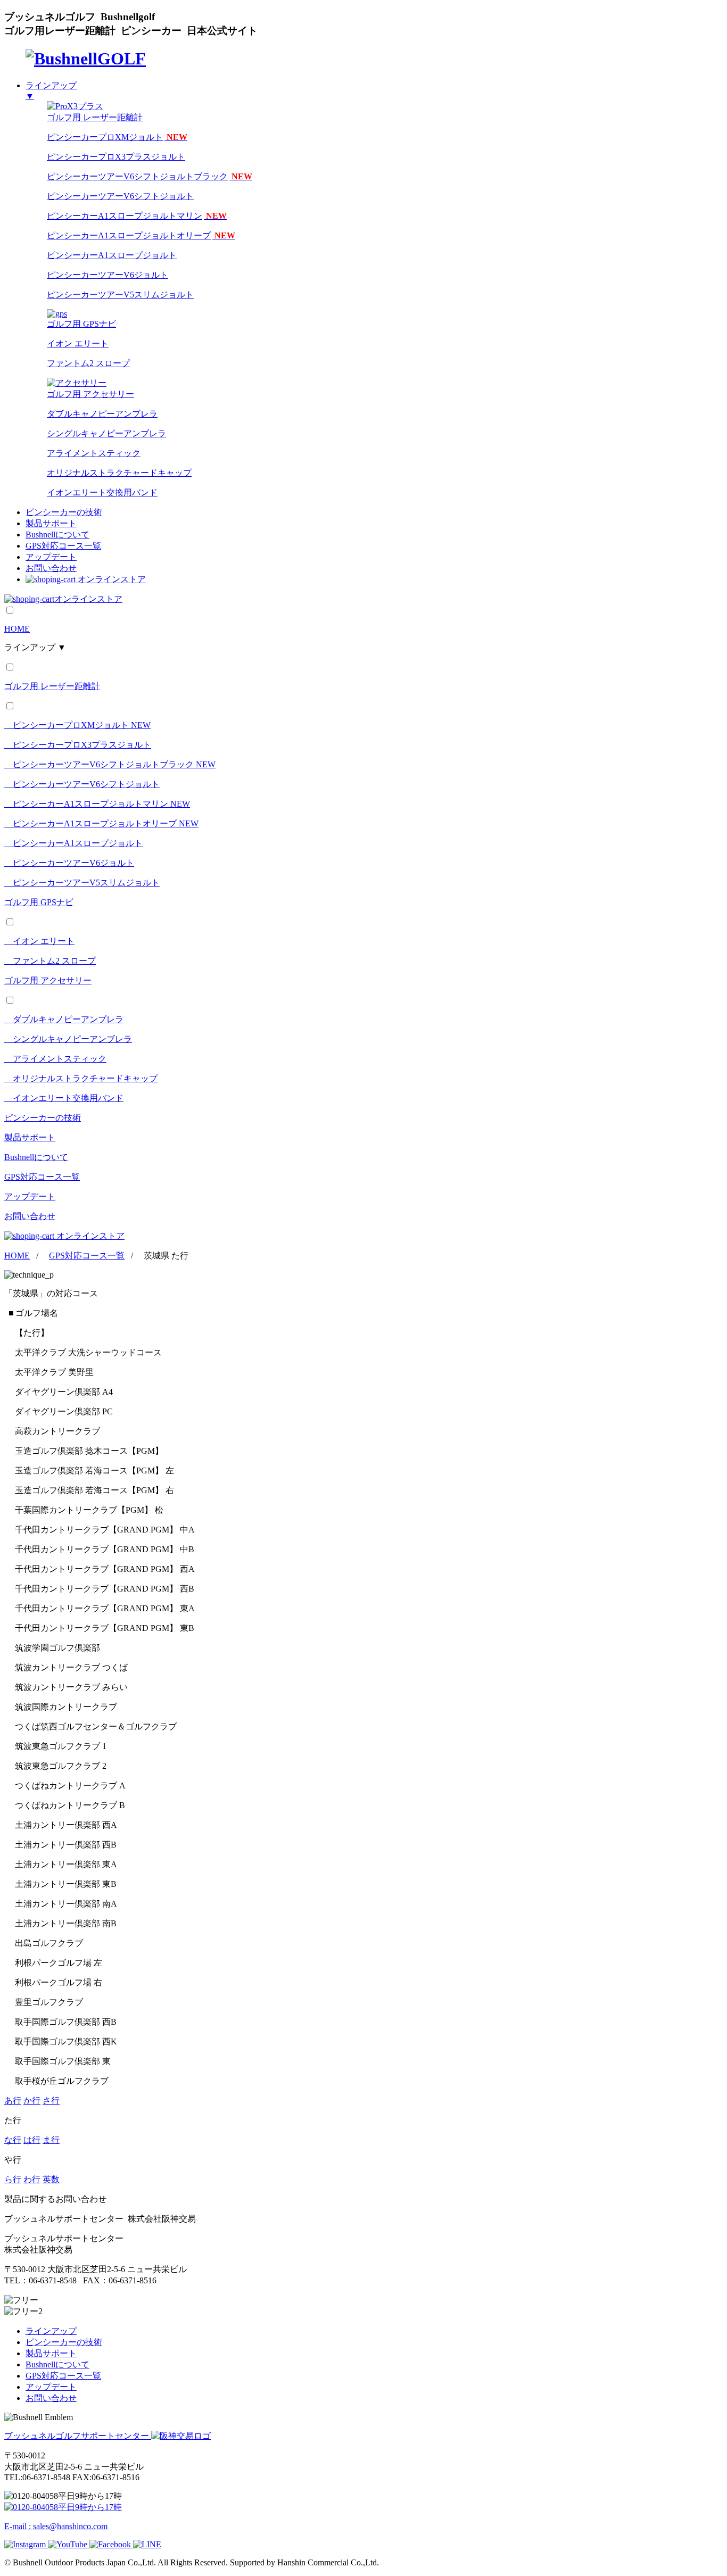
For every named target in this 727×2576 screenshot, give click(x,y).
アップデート (51, 557)
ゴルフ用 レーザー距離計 (52, 686)
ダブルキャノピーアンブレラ (102, 414)
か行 (32, 2101)
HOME (17, 629)
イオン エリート (78, 343)
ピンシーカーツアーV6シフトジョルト (120, 196)
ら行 (13, 2179)
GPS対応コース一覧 (63, 546)
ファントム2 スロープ (88, 363)
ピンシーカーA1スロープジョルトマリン (137, 216)
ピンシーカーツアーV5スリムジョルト (120, 295)
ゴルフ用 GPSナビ (39, 902)
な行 (13, 2140)
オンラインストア (112, 579)
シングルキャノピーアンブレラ (106, 433)
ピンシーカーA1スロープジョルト (112, 255)
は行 (32, 2140)
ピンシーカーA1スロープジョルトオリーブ (141, 235)
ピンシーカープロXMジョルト (117, 137)
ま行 (51, 2140)
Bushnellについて (57, 535)
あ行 (13, 2101)
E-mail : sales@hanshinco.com (56, 2526)
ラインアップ (51, 2331)
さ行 (51, 2101)
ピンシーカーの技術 (64, 512)
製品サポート (51, 523)
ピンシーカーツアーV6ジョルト (108, 275)
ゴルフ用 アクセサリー (48, 980)
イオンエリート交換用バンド (102, 492)
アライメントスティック (94, 453)
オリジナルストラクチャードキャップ (119, 473)
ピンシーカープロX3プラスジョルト (116, 157)
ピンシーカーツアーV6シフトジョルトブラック (150, 176)
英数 (51, 2179)
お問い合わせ (51, 568)
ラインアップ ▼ (35, 647)
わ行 (32, 2179)
